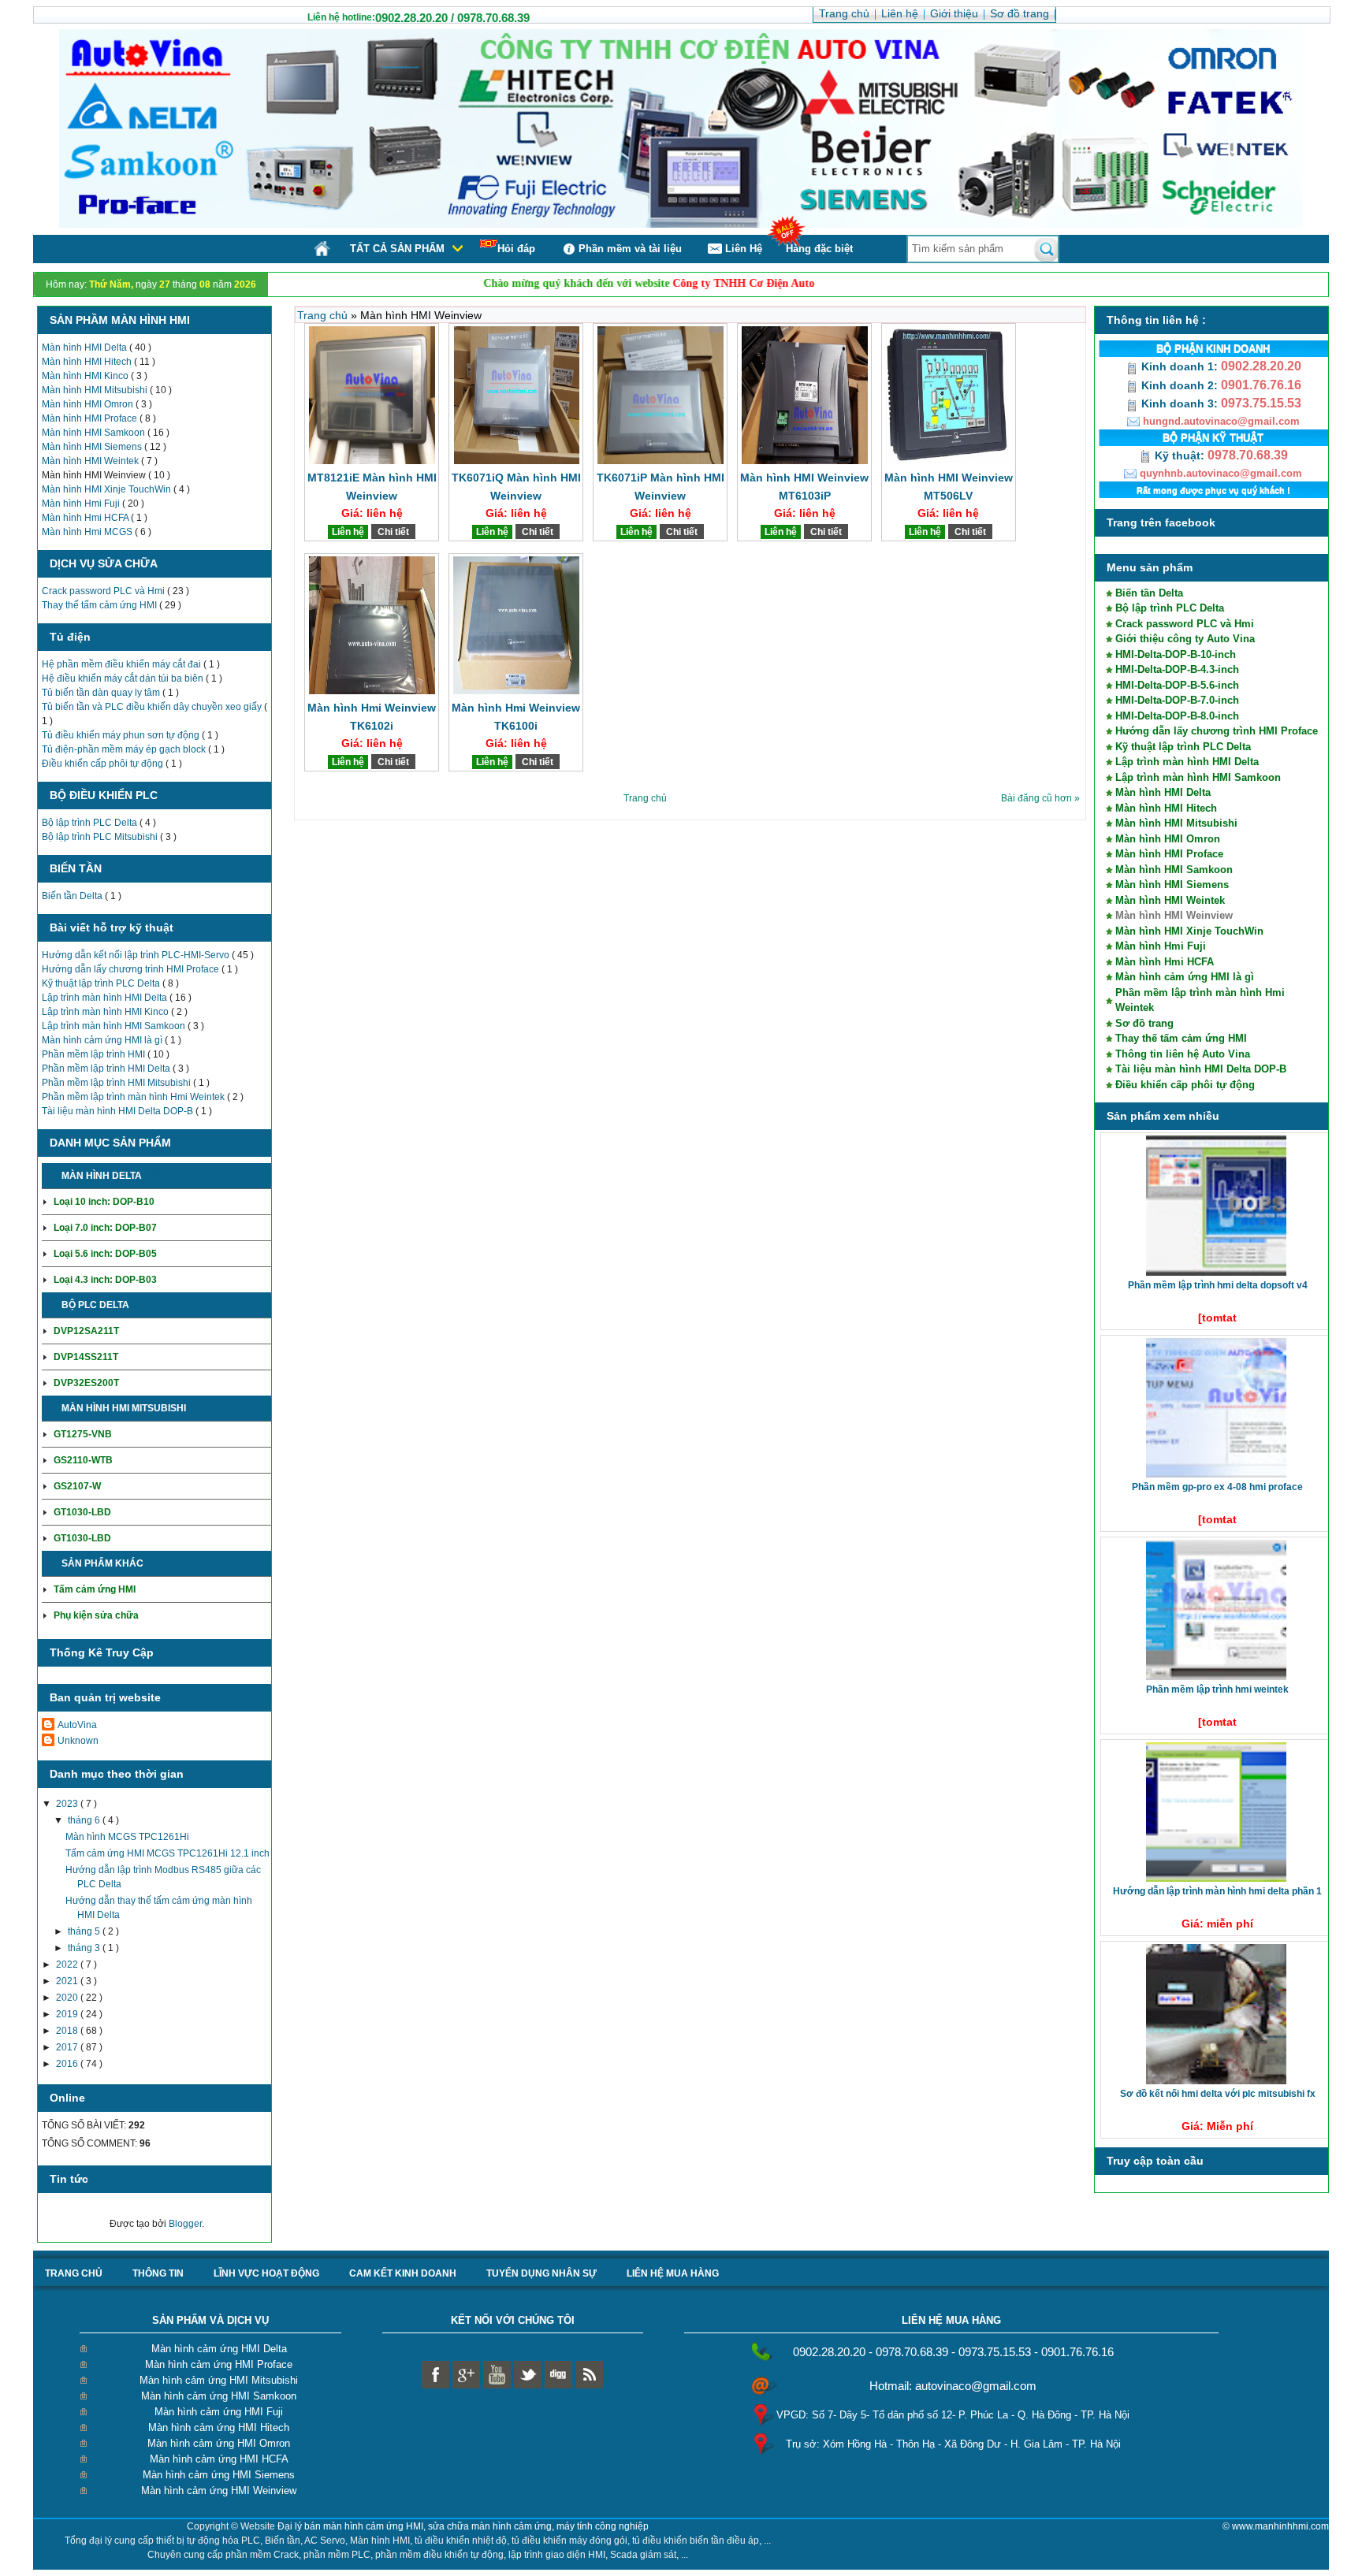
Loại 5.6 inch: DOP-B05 (105, 1254)
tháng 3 (85, 1948)
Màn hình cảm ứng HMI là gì (103, 1040)
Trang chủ (324, 315)
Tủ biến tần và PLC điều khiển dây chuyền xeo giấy (153, 707)
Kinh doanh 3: (1180, 403)
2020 (68, 1998)
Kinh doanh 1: (1180, 366)
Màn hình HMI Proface (91, 418)
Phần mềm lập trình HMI (95, 1054)
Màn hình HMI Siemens (93, 447)
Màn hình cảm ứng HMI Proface (219, 2364)
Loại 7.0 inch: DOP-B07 (105, 1228)
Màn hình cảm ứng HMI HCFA (219, 2459)
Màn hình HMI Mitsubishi (96, 390)
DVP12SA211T (86, 1331)
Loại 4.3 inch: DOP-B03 (105, 1280)
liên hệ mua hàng (673, 2273)
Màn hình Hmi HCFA (86, 518)
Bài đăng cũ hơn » (1040, 798)
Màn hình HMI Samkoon (95, 433)
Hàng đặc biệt (819, 249)
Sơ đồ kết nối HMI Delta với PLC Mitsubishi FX (1218, 2094)
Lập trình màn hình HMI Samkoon (115, 1026)
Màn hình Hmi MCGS (88, 532)
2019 (68, 2014)
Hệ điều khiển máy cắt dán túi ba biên (124, 678)
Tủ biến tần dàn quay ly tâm (102, 693)
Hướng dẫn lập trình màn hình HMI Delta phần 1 (1217, 1891)
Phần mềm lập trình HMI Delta (107, 1069)
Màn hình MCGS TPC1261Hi (127, 1837)
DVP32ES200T (86, 1383)
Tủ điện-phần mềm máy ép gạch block (125, 749)
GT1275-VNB (83, 1434)
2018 (68, 2031)
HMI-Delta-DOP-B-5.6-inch (1177, 685)
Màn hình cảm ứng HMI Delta (219, 2349)
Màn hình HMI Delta (86, 348)
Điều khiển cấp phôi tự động (104, 764)
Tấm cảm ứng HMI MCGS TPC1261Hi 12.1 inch (167, 1853)
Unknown (78, 1741)
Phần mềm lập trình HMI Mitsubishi (117, 1083)
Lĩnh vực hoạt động (266, 2273)
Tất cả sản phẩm (397, 249)
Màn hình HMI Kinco (86, 376)
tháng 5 (85, 1931)
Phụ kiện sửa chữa (96, 1615)
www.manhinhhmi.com (1280, 2526)
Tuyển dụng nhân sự (541, 2273)
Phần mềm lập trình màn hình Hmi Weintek (134, 1097)
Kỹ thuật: (1180, 455)
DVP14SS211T (86, 1357)
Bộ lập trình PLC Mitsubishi (101, 837)
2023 (68, 1804)
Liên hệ (348, 532)
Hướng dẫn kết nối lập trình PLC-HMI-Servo (137, 955)
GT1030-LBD (82, 1512)
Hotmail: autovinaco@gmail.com (953, 2386)
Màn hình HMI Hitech (88, 362)
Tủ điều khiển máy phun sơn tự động (122, 735)
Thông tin (158, 2273)
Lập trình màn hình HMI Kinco (106, 1012)
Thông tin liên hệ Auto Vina (1183, 1054)
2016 (68, 2064)
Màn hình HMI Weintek (91, 461)
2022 (68, 1965)
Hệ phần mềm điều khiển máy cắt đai (123, 664)
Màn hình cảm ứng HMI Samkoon (219, 2396)
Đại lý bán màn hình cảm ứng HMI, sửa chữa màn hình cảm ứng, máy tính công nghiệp (463, 2526)
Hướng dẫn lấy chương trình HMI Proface (132, 969)
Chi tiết (164, 1176)
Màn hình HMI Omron (89, 404)
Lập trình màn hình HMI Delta (106, 998)
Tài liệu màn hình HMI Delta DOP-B (119, 1111)
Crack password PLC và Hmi (104, 591)
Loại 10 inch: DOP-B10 (104, 1202)
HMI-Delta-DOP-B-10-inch (1176, 654)
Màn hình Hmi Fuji (82, 504)
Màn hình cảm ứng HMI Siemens (219, 2475)
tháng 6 (85, 1820)
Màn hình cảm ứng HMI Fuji (219, 2412)
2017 (68, 2047)
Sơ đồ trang (1144, 1023)
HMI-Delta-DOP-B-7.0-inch (1177, 700)
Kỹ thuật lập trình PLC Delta (102, 983)
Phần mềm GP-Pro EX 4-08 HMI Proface (1217, 1487)
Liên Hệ (744, 249)
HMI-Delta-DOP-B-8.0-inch (1177, 716)
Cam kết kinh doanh (403, 2273)
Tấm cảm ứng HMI (95, 1589)
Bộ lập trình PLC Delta (91, 823)
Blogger (185, 2224)
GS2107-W (77, 1486)
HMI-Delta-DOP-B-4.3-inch (1177, 669)
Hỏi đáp (516, 249)
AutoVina (77, 1725)
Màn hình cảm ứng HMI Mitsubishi (219, 2380)
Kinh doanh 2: (1180, 385)
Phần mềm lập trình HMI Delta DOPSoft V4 (1218, 1285)
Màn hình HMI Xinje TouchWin (108, 489)
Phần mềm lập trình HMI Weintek (1217, 1689)
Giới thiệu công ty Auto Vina (1185, 639)
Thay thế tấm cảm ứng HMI (100, 605)
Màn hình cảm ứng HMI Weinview (219, 2491)
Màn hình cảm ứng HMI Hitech (219, 2427)
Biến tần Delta (73, 896)
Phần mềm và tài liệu (630, 249)
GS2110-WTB (83, 1460)
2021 (68, 1981)
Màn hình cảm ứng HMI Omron (219, 2443)
